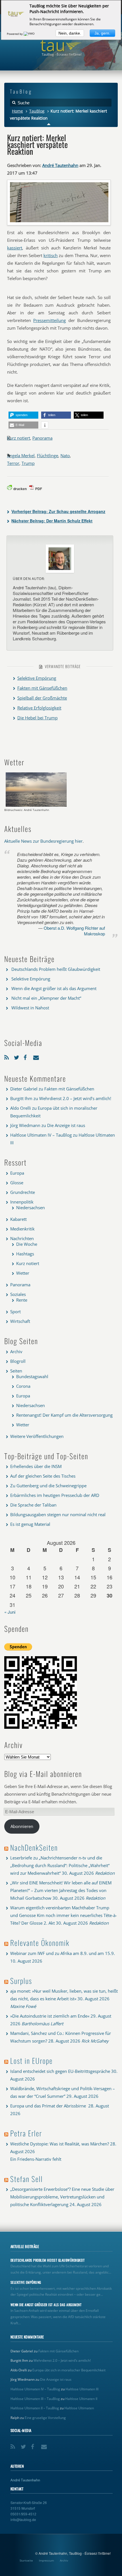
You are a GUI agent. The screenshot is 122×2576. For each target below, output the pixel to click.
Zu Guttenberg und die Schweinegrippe (48, 1486)
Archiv (16, 1351)
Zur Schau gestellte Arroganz (58, 511)
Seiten (16, 1371)
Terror (13, 463)
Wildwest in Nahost (30, 1008)
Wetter (23, 1273)
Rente (22, 1300)
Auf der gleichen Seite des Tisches (43, 1476)
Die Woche (27, 1244)
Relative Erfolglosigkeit (39, 708)
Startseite (26, 2560)
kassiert (15, 248)
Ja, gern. (102, 33)
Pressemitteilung (50, 320)
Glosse (17, 1183)
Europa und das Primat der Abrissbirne (49, 2106)
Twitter (17, 1056)
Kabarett (18, 1219)
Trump (28, 463)
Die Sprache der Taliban (33, 1505)
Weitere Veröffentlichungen (37, 1436)
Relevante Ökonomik (40, 1943)
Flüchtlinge (48, 456)
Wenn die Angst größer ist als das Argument (54, 988)
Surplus (21, 1981)
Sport (15, 1312)
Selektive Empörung (37, 678)
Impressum (46, 2560)
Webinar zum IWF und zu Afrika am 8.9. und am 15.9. (63, 1953)
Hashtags (25, 1254)
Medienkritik (22, 1229)
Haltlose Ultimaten (79, 2408)
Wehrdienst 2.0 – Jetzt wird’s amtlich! (75, 1098)
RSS (8, 1056)
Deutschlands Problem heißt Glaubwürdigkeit (56, 969)
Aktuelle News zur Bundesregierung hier (43, 841)
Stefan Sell (27, 2179)
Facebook (27, 1056)
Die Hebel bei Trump (37, 718)
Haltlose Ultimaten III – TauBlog (35, 2399)
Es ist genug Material (30, 1524)
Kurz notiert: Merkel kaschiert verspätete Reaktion (37, 144)
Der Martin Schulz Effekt (52, 521)
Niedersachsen (30, 1207)
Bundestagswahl (32, 1376)
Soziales (18, 1294)
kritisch (51, 255)
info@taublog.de (23, 2519)
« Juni (10, 1612)
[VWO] (30, 34)
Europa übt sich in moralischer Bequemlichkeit (69, 2370)
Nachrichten (22, 1238)
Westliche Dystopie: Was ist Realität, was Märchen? (60, 2144)
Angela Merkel (21, 456)
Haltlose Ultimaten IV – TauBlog (41, 1135)
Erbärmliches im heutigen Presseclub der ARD (55, 1495)
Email (37, 1056)
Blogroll (18, 1361)
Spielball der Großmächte (42, 698)
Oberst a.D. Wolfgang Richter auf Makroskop (74, 931)
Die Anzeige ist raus (66, 1125)
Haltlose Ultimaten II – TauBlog (35, 2408)
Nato (65, 456)
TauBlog (37, 111)
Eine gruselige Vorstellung (45, 2418)
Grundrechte (23, 1192)
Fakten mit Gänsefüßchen (42, 688)
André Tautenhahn (60, 165)
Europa (17, 1173)
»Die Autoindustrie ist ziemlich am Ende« (50, 2016)
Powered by (15, 34)
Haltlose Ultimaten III (82, 2389)
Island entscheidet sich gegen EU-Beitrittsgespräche (60, 2071)
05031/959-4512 (23, 2514)
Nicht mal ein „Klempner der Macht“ (46, 998)
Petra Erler (26, 2133)
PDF (39, 489)
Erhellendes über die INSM (36, 1466)
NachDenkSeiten (34, 1847)
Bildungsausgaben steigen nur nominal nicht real (58, 1514)
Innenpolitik (22, 1202)
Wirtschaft (20, 1321)
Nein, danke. (70, 33)
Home (17, 111)
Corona (23, 1386)
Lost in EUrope (31, 2061)
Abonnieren (22, 1826)
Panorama (42, 438)
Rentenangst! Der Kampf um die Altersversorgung (64, 1415)
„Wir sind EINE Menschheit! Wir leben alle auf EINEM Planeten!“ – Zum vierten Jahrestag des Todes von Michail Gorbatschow (61, 1890)
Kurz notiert (19, 438)
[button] (23, 415)
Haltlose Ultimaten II (81, 2399)
